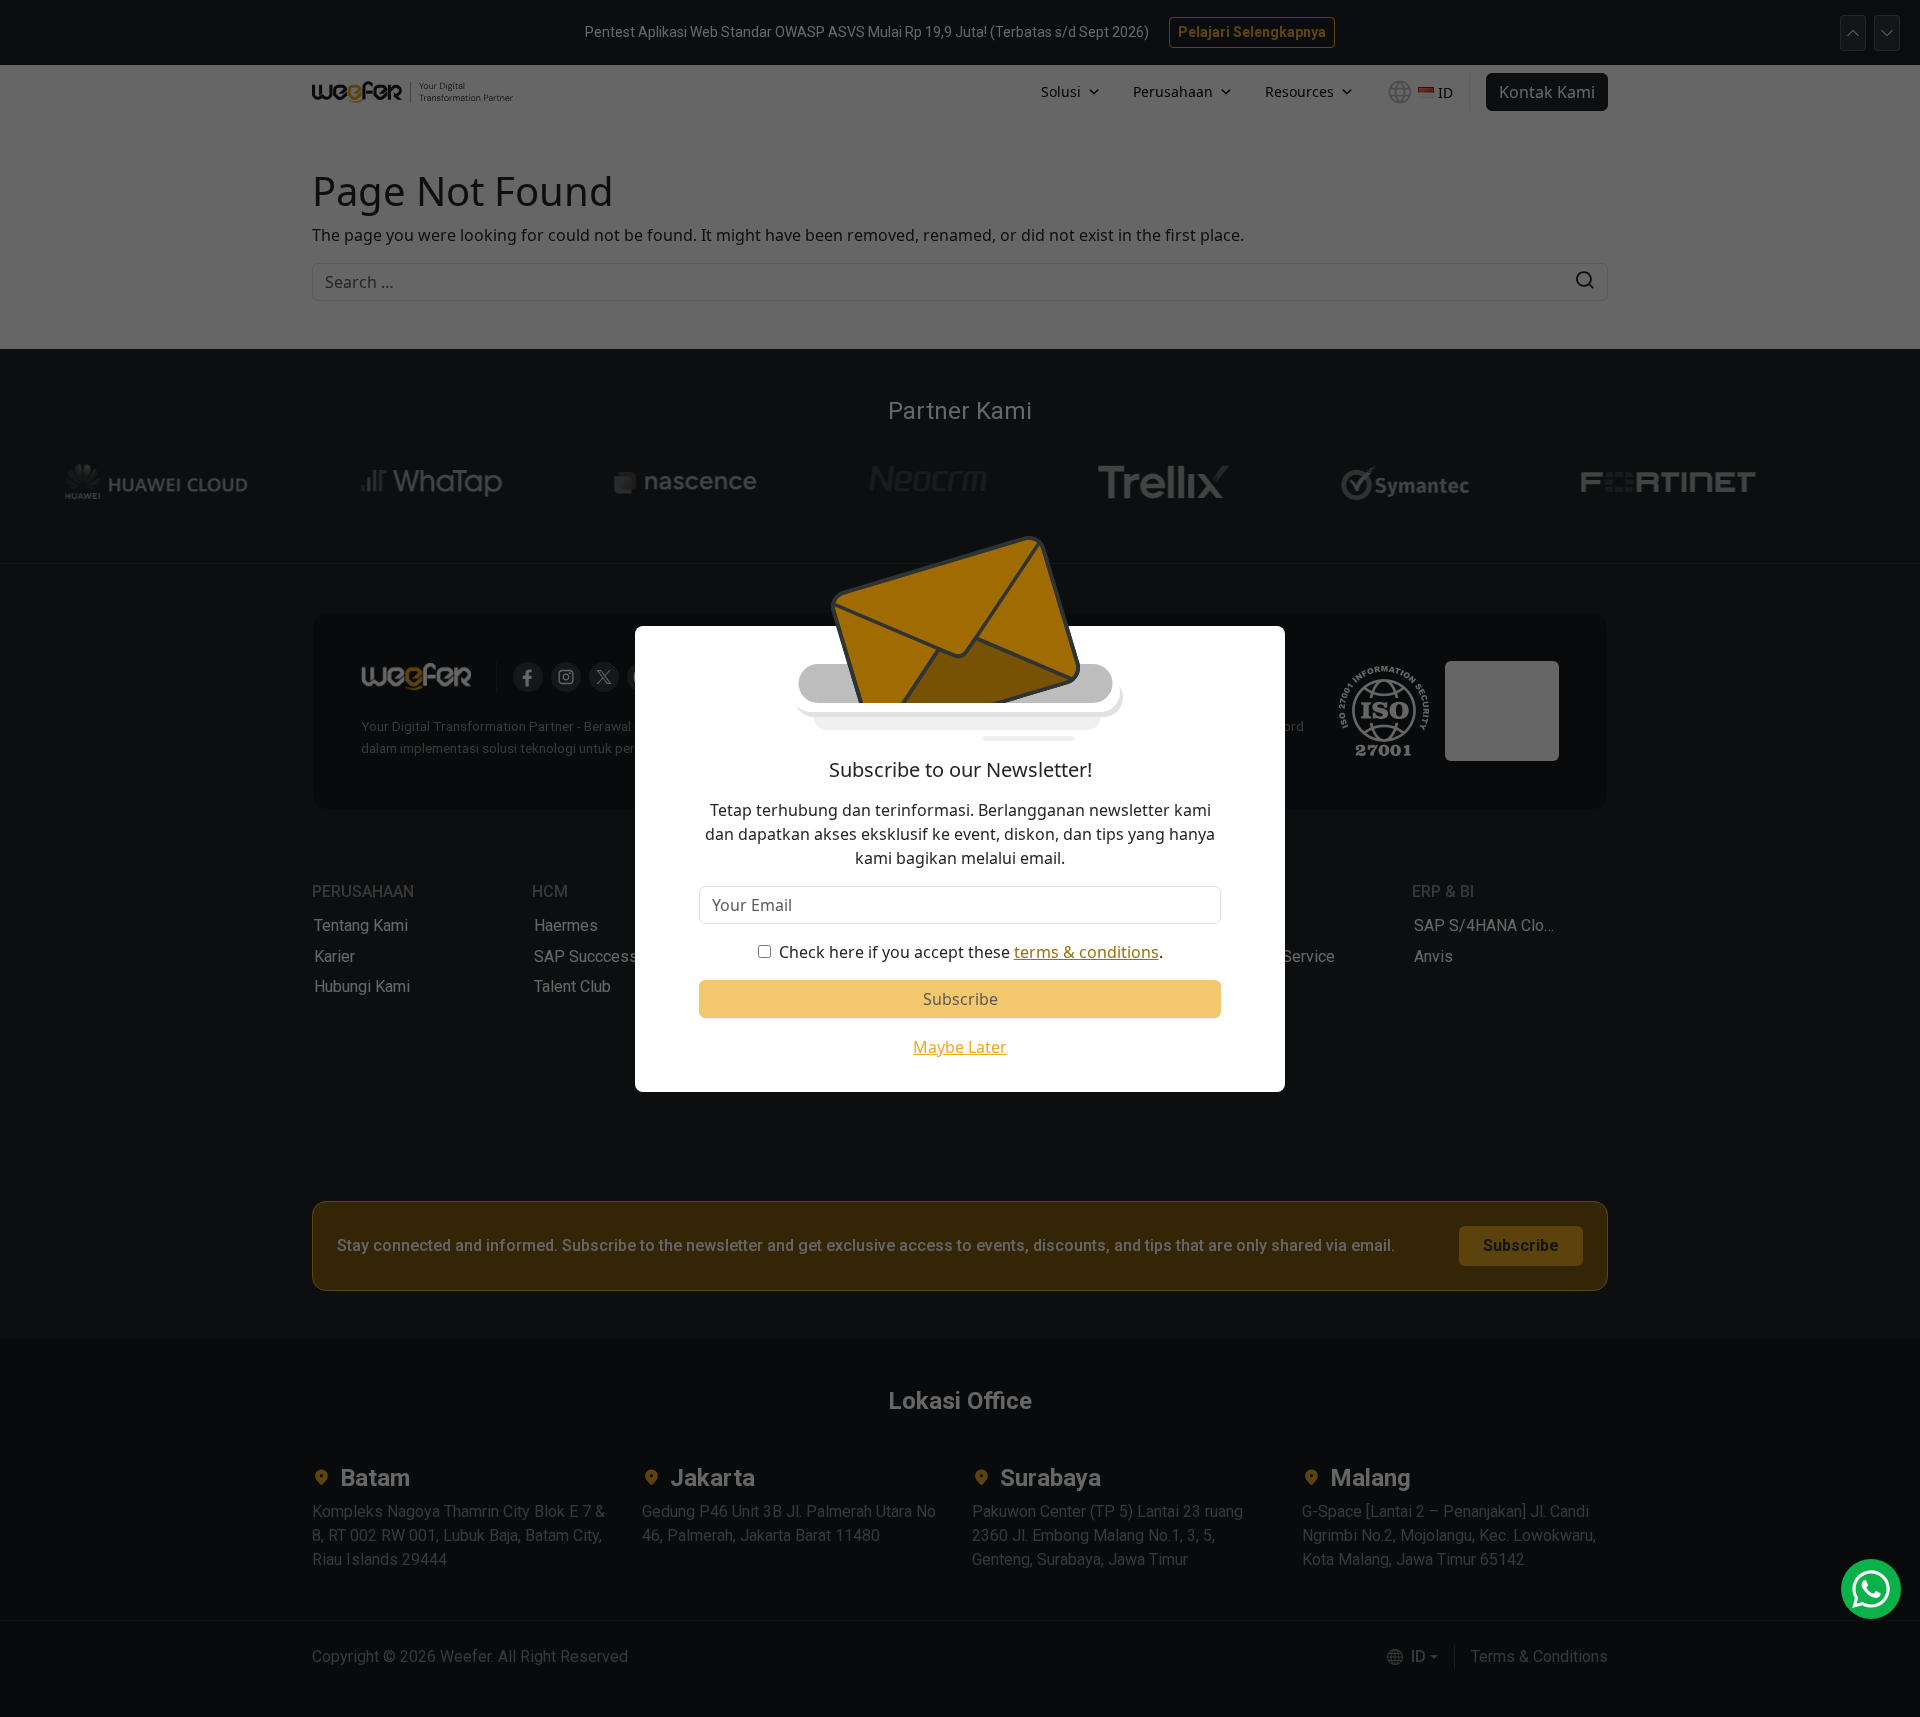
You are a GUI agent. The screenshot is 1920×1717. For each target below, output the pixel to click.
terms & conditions (1086, 952)
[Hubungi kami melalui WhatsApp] (1871, 1589)
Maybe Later (960, 1047)
